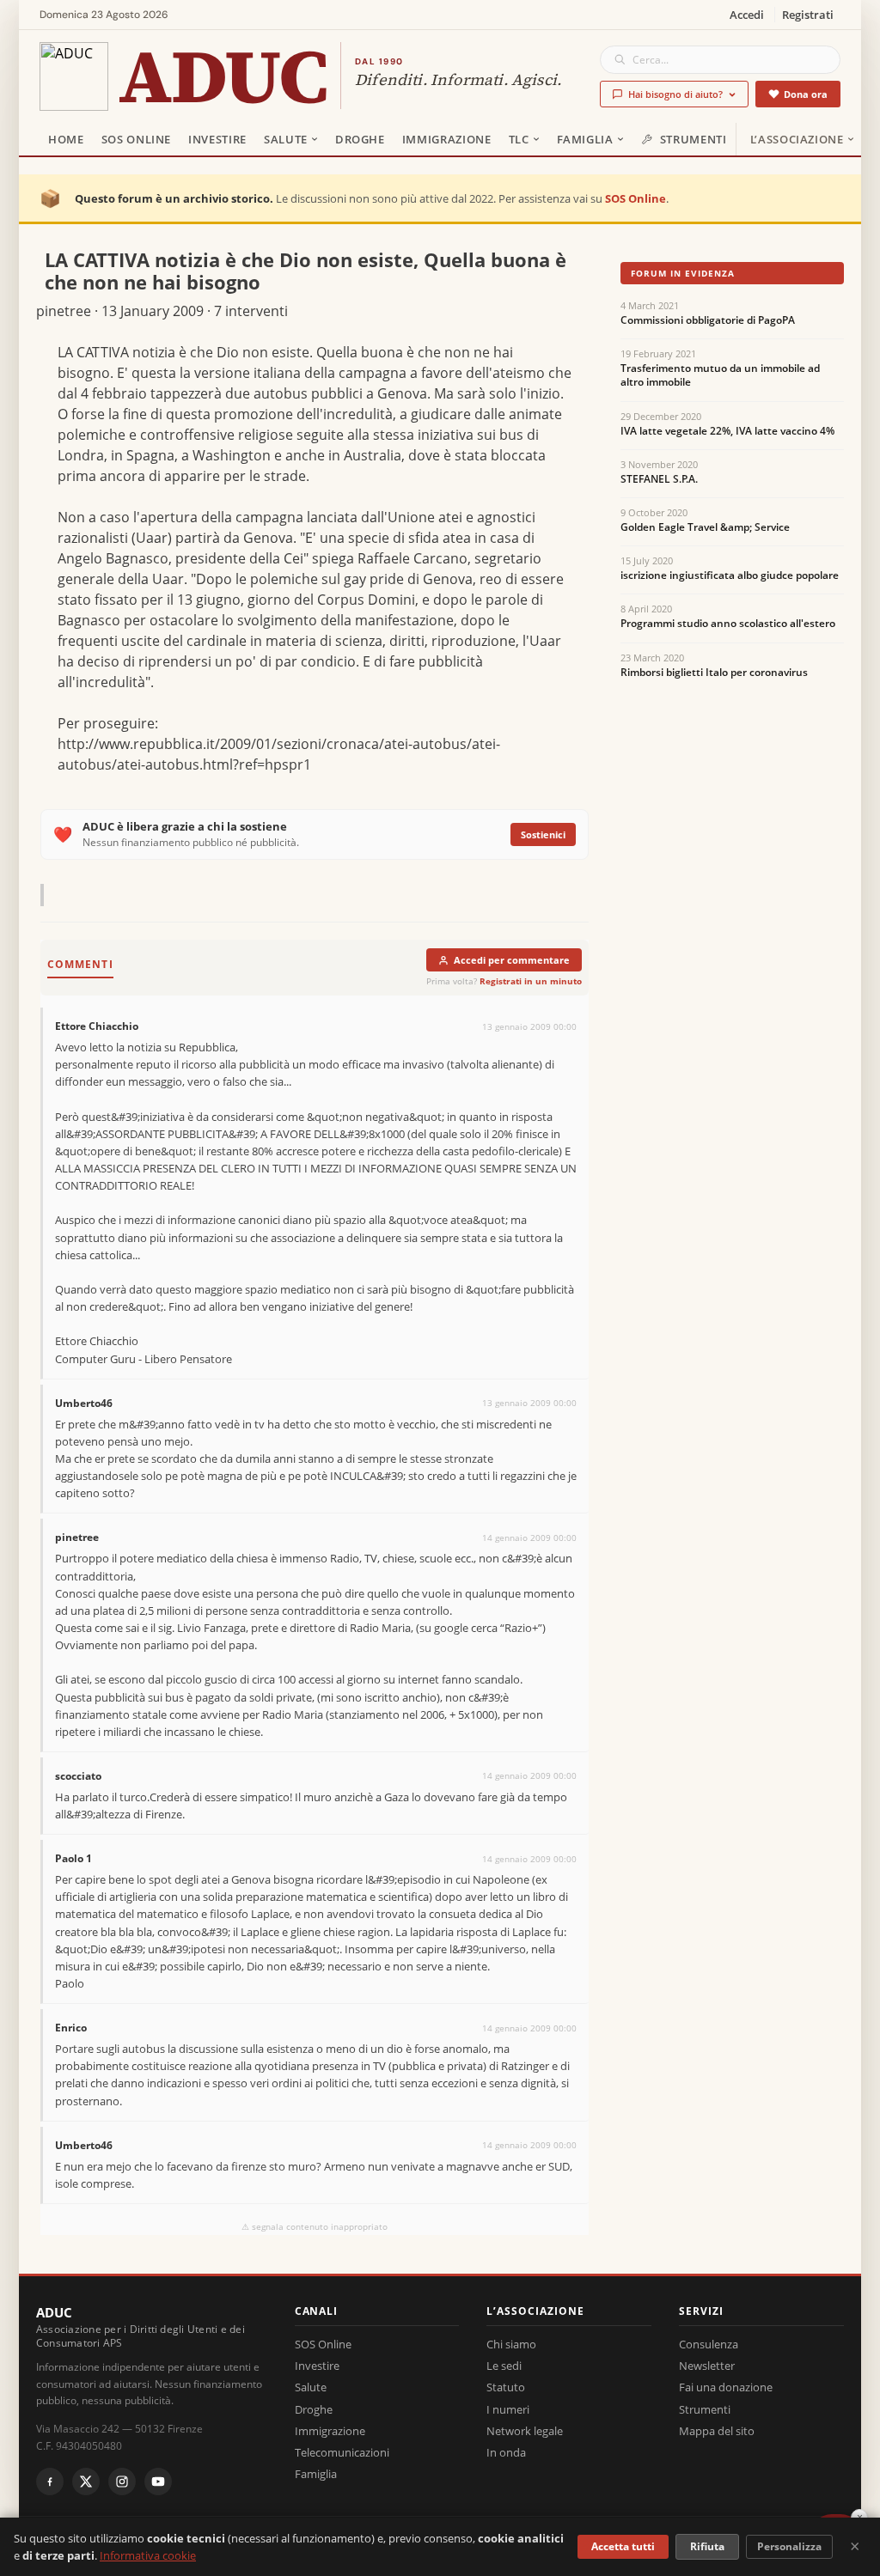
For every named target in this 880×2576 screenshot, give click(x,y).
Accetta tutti (623, 2546)
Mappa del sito (717, 2431)
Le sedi (504, 2366)
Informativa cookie (148, 2555)
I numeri (508, 2409)
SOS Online (137, 139)
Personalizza (789, 2546)
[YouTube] (158, 2482)
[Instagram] (122, 2482)
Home (66, 139)
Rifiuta (707, 2546)
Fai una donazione (726, 2387)
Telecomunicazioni (342, 2452)
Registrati (808, 15)
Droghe (360, 139)
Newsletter (707, 2366)
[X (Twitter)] (86, 2482)
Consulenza (709, 2344)
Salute (286, 139)
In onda (506, 2452)
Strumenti (694, 139)
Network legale (525, 2431)
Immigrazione (447, 139)
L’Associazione (797, 139)
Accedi (747, 15)
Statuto (506, 2387)
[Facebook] (50, 2482)
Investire (217, 139)
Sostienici (543, 834)
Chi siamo (511, 2344)
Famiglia (585, 139)
